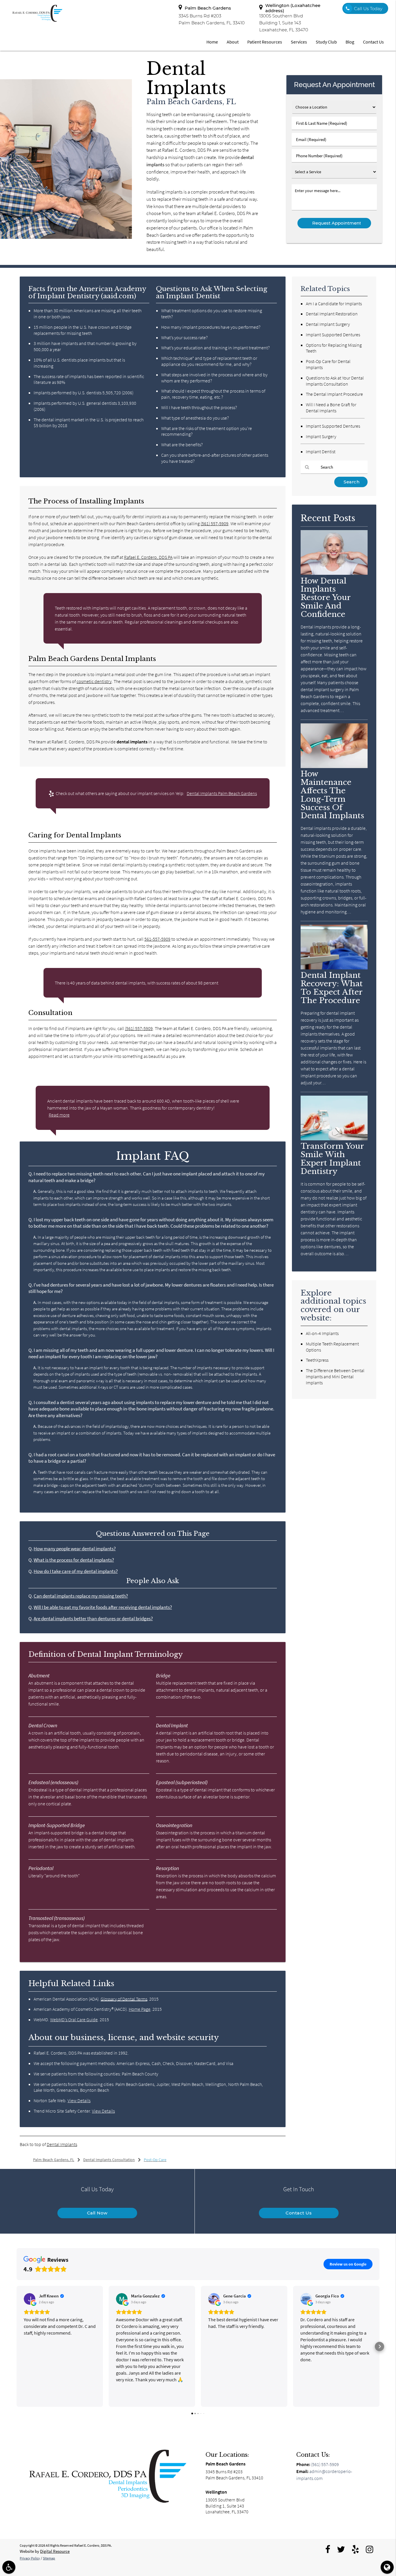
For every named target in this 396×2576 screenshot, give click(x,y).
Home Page (140, 2009)
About (233, 42)
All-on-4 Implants (322, 1333)
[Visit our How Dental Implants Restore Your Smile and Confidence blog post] (334, 573)
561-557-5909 (157, 939)
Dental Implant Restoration (332, 314)
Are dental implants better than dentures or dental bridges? (93, 1619)
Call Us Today (368, 9)
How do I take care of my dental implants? (76, 1571)
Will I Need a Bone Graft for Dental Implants (331, 408)
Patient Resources (265, 42)
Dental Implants (62, 2144)
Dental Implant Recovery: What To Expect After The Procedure (332, 988)
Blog (350, 42)
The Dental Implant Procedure (334, 394)
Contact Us (373, 42)
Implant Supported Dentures (333, 335)
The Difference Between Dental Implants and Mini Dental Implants (335, 1376)
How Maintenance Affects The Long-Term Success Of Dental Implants (332, 795)
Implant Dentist (321, 451)
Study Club (326, 42)
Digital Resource (55, 2551)
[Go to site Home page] (107, 2476)
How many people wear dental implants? (75, 1549)
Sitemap (49, 2558)
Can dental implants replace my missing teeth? (81, 1596)
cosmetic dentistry (94, 681)
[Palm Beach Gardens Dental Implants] (66, 237)
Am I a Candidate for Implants (334, 304)
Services (299, 42)
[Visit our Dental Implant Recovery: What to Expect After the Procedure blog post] (334, 968)
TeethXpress (317, 1360)
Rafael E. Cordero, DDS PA (148, 557)
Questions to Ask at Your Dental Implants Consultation (335, 381)
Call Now (97, 2213)
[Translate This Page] (387, 2567)
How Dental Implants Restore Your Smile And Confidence (326, 598)
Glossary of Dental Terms (124, 1999)
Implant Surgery (321, 436)
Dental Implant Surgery (328, 324)
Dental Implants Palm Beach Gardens (222, 793)
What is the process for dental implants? (74, 1560)
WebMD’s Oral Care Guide (74, 2019)
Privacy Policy (30, 2558)
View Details (79, 2100)
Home (212, 42)
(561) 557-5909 (215, 523)
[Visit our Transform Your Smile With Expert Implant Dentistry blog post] (334, 1139)
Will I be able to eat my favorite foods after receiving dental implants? (103, 1607)
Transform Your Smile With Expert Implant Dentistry (332, 1159)
